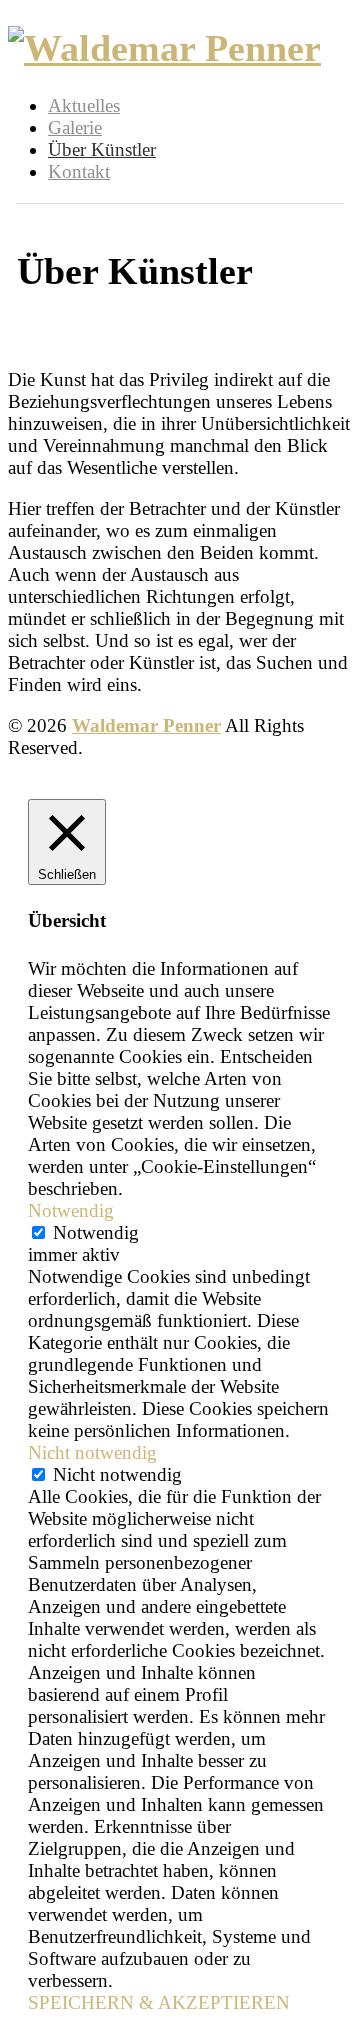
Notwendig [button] (71, 1210)
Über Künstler (102, 149)
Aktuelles (84, 105)
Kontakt (79, 171)
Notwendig (96, 1232)
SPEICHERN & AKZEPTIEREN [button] (159, 2002)
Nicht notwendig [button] (92, 1452)
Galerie (75, 127)
